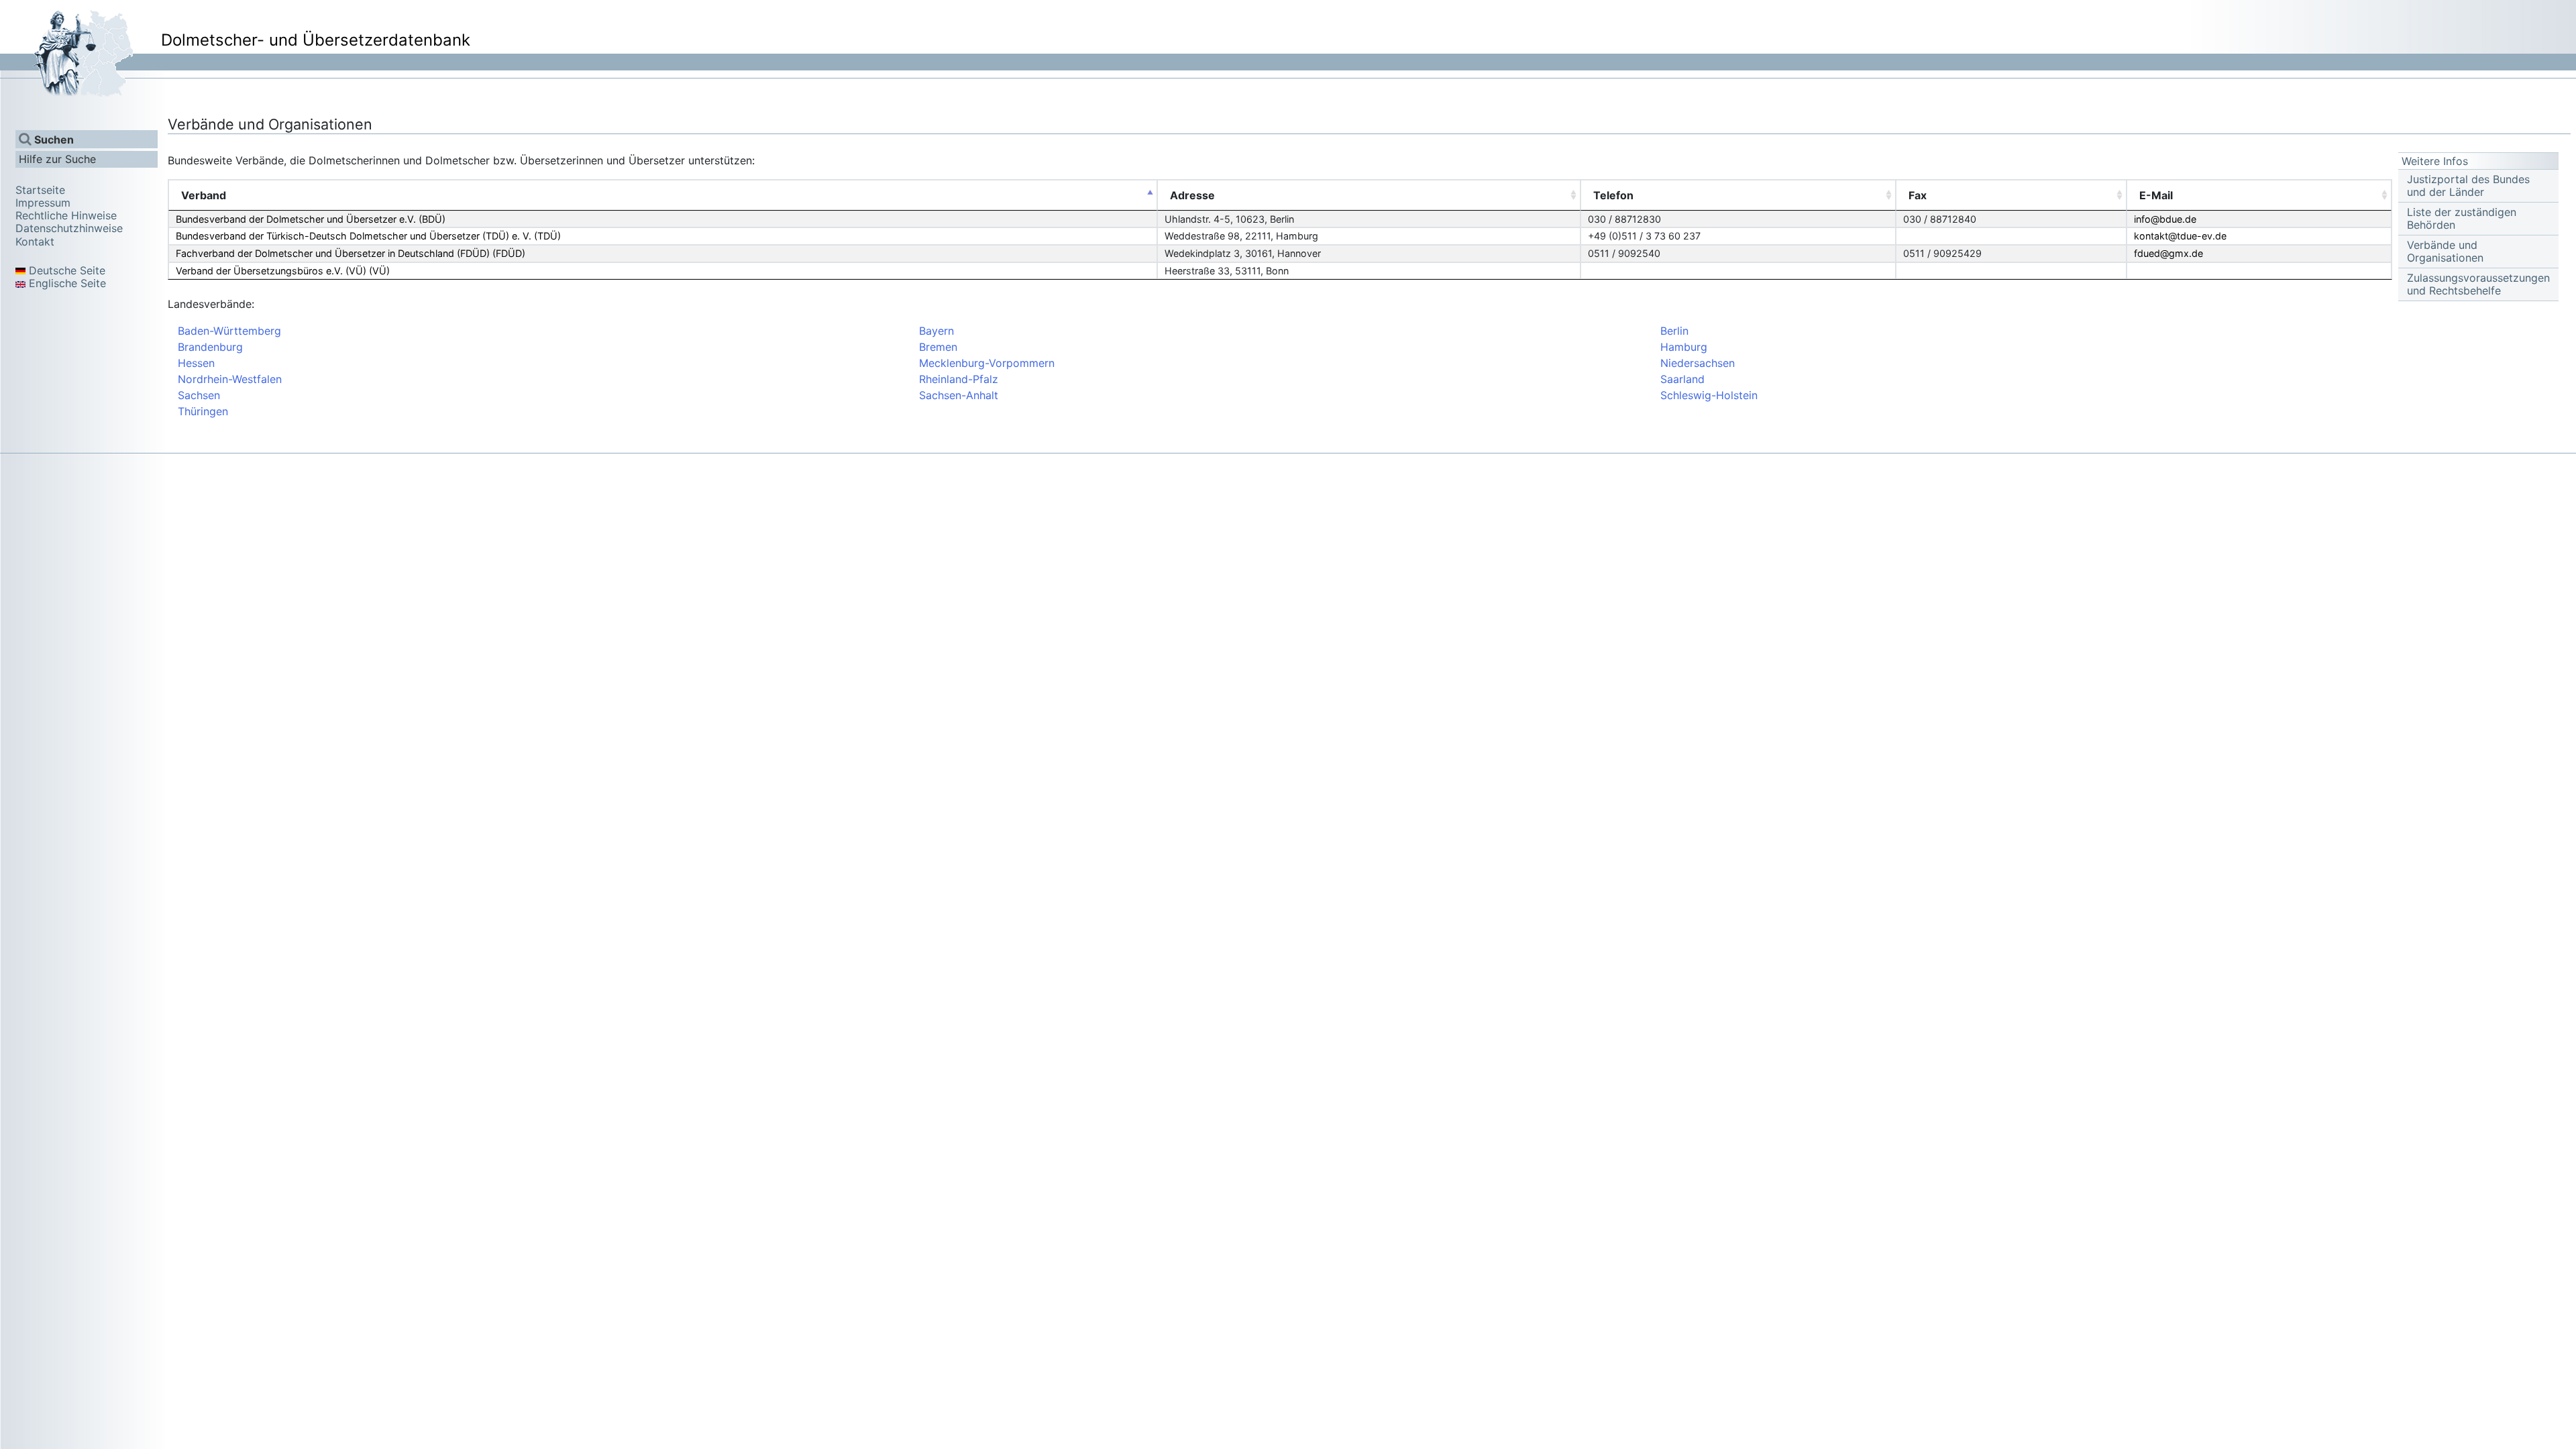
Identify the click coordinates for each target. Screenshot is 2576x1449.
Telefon (1613, 195)
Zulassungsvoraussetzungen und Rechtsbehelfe (2478, 284)
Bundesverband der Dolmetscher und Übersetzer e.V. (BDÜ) (311, 219)
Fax (1918, 195)
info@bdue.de (2165, 219)
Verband (204, 195)
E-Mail (2156, 195)
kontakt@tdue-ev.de (2180, 236)
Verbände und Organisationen (2445, 252)
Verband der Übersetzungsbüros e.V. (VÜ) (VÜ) (283, 271)
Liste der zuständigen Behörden (2462, 219)
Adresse (1192, 195)
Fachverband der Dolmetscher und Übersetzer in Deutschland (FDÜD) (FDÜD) (351, 253)
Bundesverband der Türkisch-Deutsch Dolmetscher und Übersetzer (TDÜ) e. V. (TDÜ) (368, 236)
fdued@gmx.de (2168, 253)
